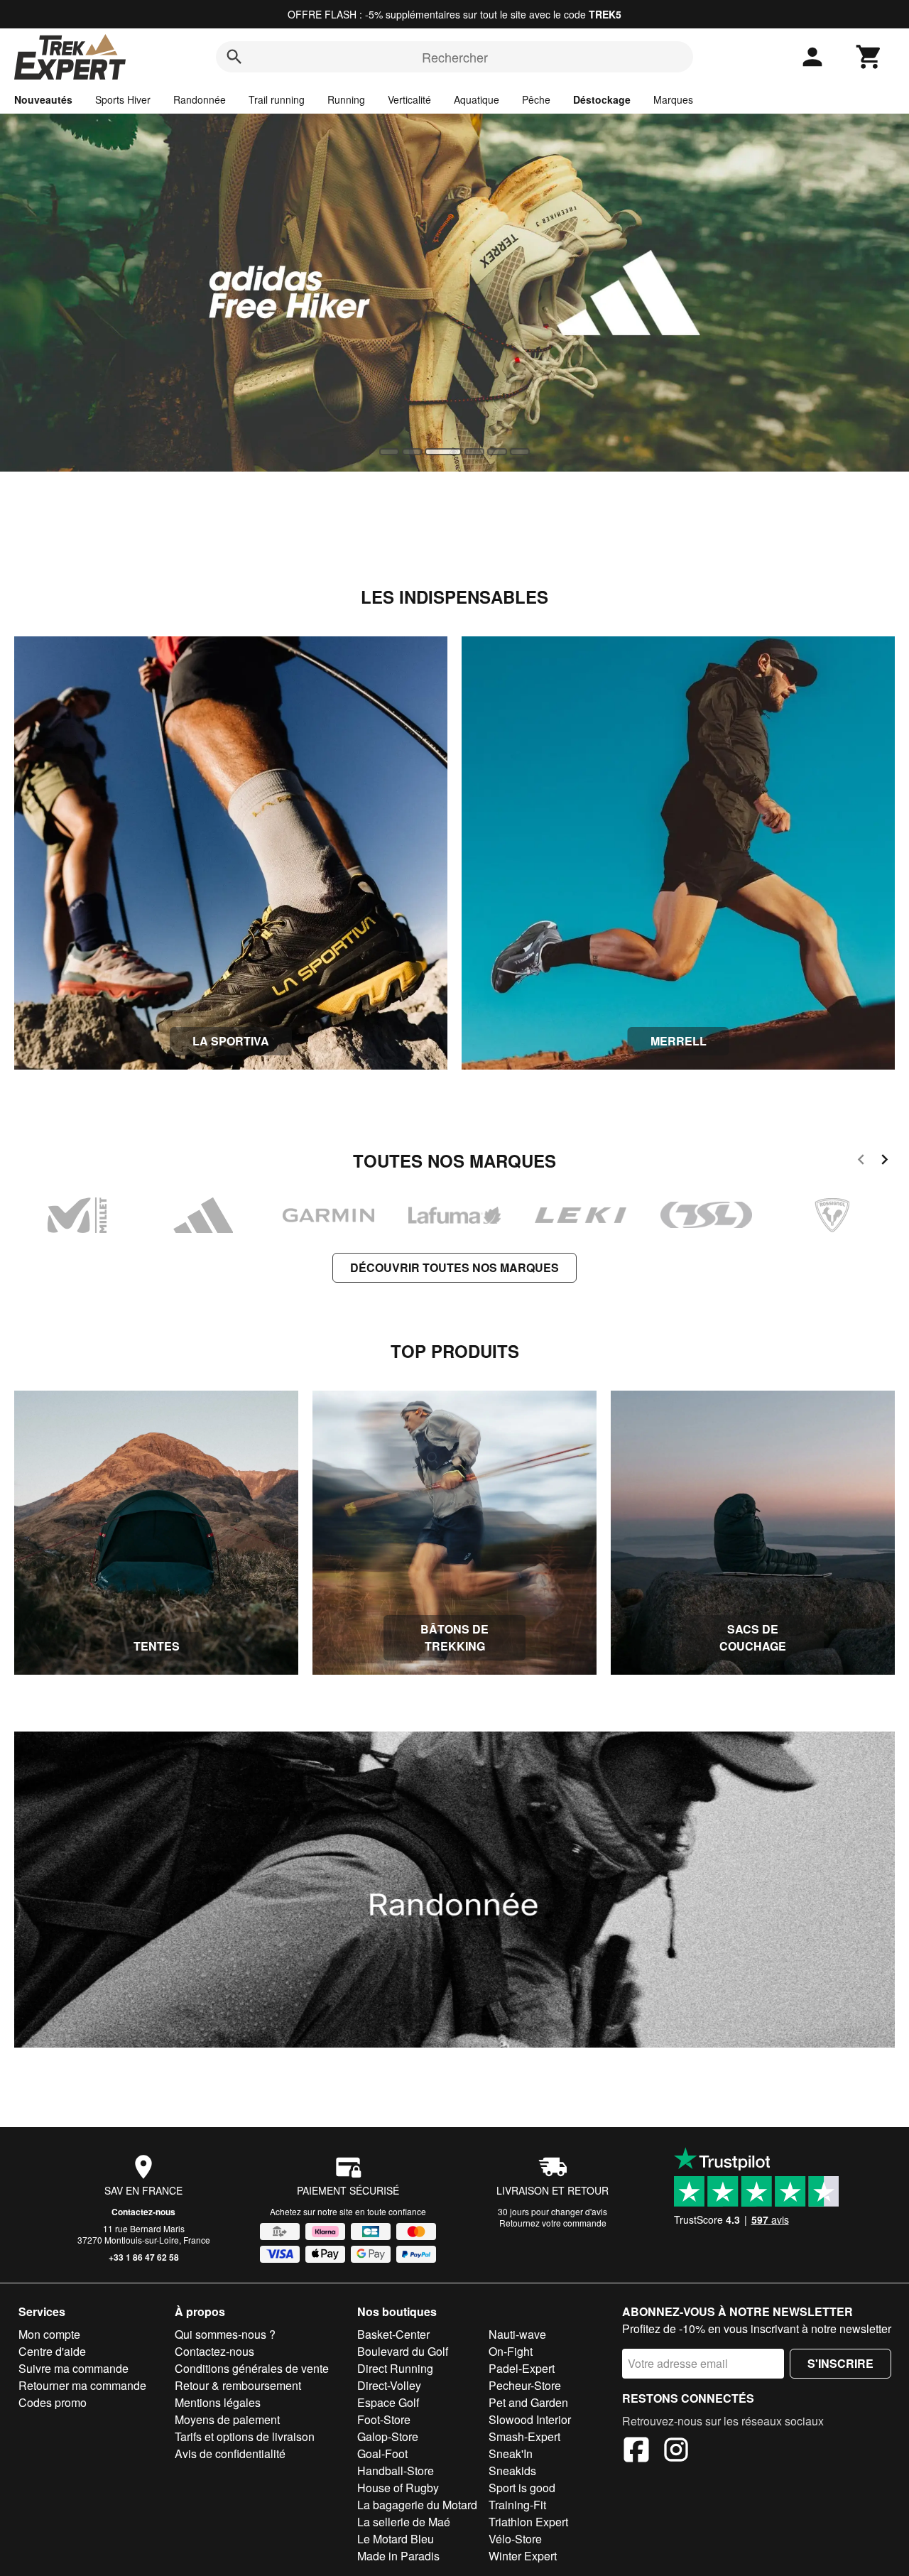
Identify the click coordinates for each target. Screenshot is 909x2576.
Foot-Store (384, 2419)
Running (346, 99)
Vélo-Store (515, 2539)
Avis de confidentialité (230, 2453)
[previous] (861, 1162)
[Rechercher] (234, 57)
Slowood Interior (530, 2419)
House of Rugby (398, 2488)
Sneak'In (511, 2453)
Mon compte (49, 2334)
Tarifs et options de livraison (245, 2436)
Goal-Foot (382, 2453)
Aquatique (477, 99)
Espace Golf (388, 2402)
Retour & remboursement (238, 2385)
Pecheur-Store (525, 2385)
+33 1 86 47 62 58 (144, 2257)
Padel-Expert (522, 2368)
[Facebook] (636, 2452)
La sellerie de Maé (404, 2522)
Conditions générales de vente (252, 2368)
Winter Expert (523, 2556)
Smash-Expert (524, 2436)
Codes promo (53, 2402)
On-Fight (511, 2351)
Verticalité (409, 99)
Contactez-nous (143, 2212)
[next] (884, 1162)
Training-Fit (517, 2505)
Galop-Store (388, 2436)
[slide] (389, 452)
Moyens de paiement (227, 2419)
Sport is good (522, 2488)
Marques (673, 99)
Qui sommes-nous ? (225, 2334)
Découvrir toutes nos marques (454, 1267)
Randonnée (200, 99)
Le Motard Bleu (396, 2539)
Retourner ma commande (82, 2385)
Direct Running (395, 2368)
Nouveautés (43, 99)
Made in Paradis (398, 2556)
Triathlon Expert (528, 2522)
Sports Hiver (123, 99)
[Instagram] (676, 2452)
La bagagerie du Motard (417, 2505)
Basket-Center (393, 2334)
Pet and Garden (528, 2402)
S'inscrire (840, 2363)
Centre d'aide (52, 2351)
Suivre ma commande (74, 2368)
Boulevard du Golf (403, 2351)
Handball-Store (396, 2471)
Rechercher (455, 57)
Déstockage (602, 99)
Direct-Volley (389, 2385)
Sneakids (512, 2471)
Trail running (277, 99)
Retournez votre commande (553, 2223)
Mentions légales (218, 2402)
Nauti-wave (517, 2334)
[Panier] (869, 57)
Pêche (536, 99)
